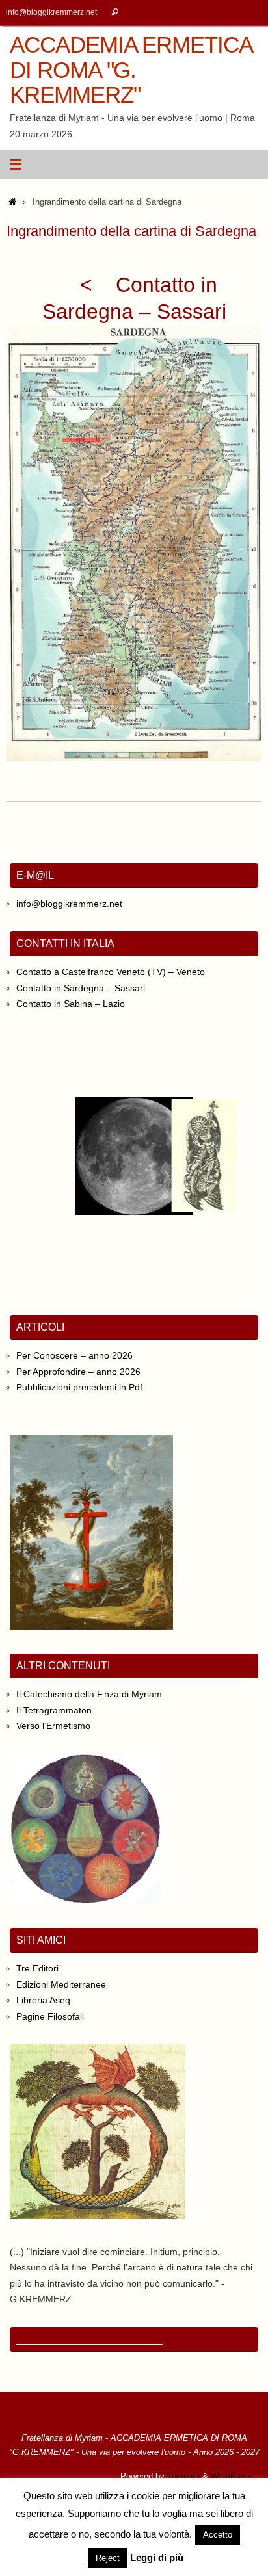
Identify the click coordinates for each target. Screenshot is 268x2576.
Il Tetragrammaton (54, 1710)
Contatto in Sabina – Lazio (71, 1004)
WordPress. (233, 2476)
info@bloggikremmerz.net (51, 12)
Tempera (183, 2476)
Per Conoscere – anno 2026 (74, 1355)
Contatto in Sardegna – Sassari (81, 988)
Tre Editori (37, 1968)
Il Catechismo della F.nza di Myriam (89, 1694)
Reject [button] (108, 2558)
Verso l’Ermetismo (53, 1726)
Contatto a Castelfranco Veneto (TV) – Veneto (111, 972)
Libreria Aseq (43, 2000)
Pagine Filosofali (50, 2016)
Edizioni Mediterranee (61, 1984)
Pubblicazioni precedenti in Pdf (79, 1387)
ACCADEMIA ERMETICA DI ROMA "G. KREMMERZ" (131, 70)
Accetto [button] (218, 2535)
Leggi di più (157, 2557)
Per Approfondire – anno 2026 (78, 1372)
